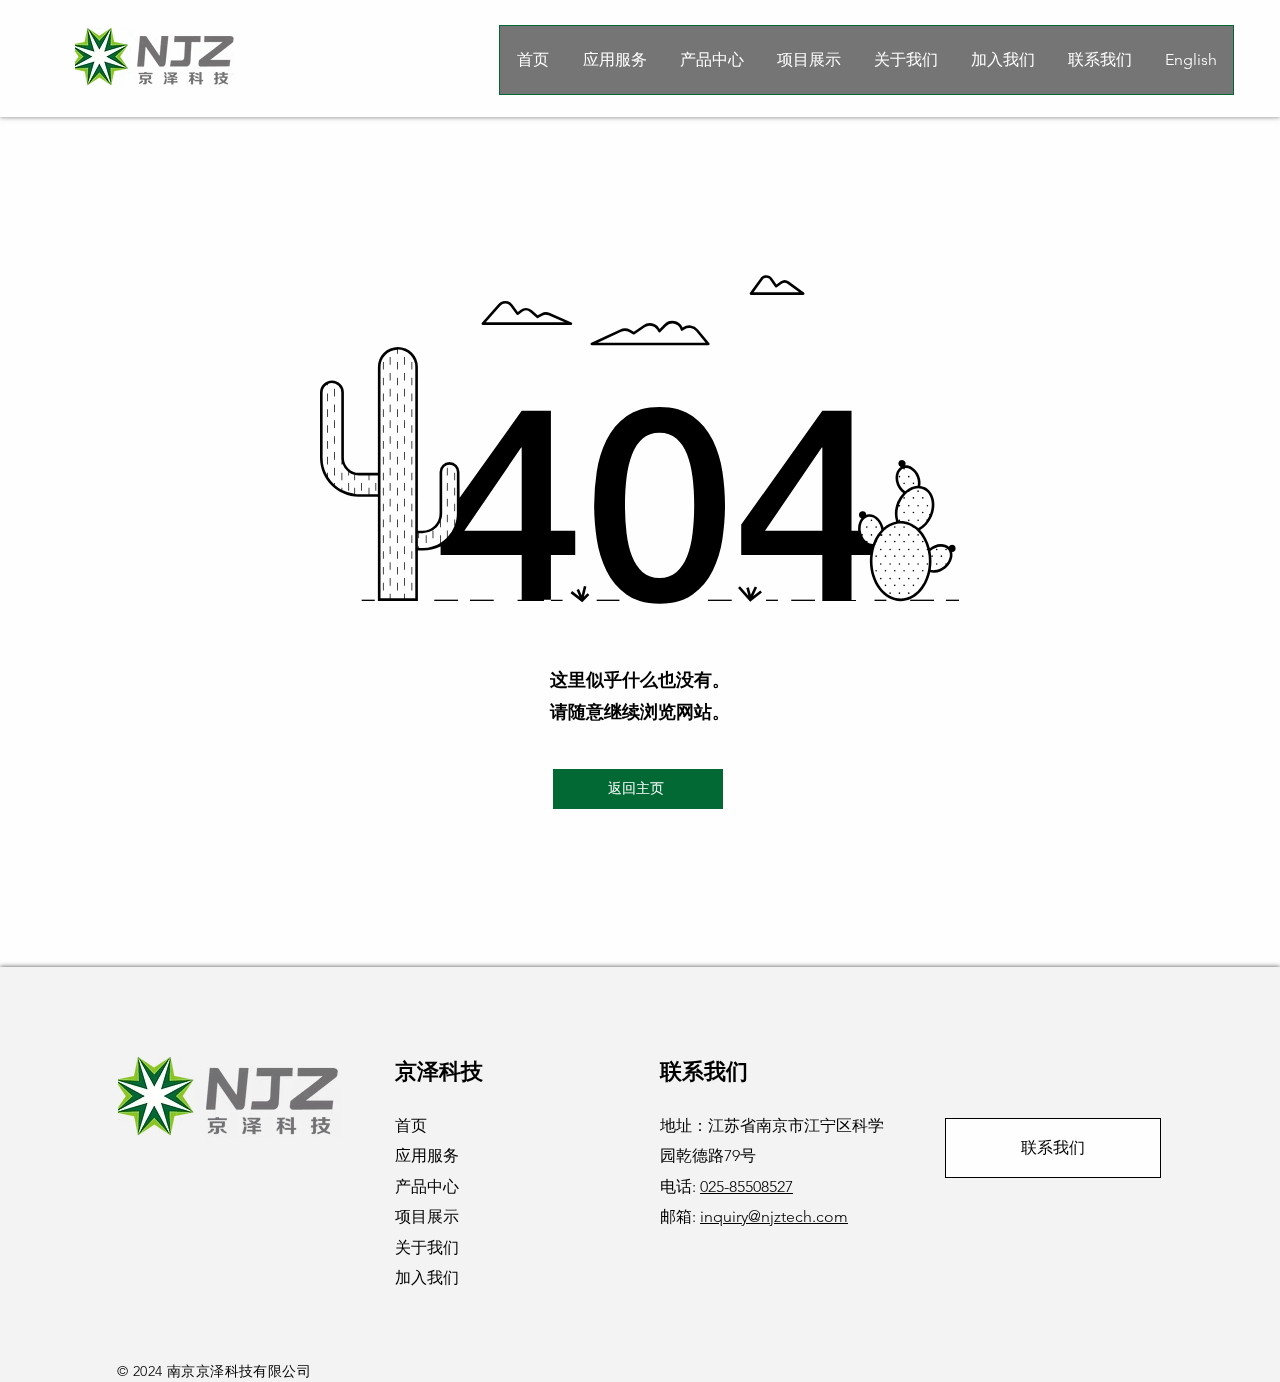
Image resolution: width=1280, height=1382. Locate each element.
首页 (411, 1125)
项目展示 (427, 1216)
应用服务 (427, 1155)
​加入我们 (427, 1277)
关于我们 (427, 1247)
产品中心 (427, 1186)
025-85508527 (746, 1186)
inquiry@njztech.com (774, 1216)
